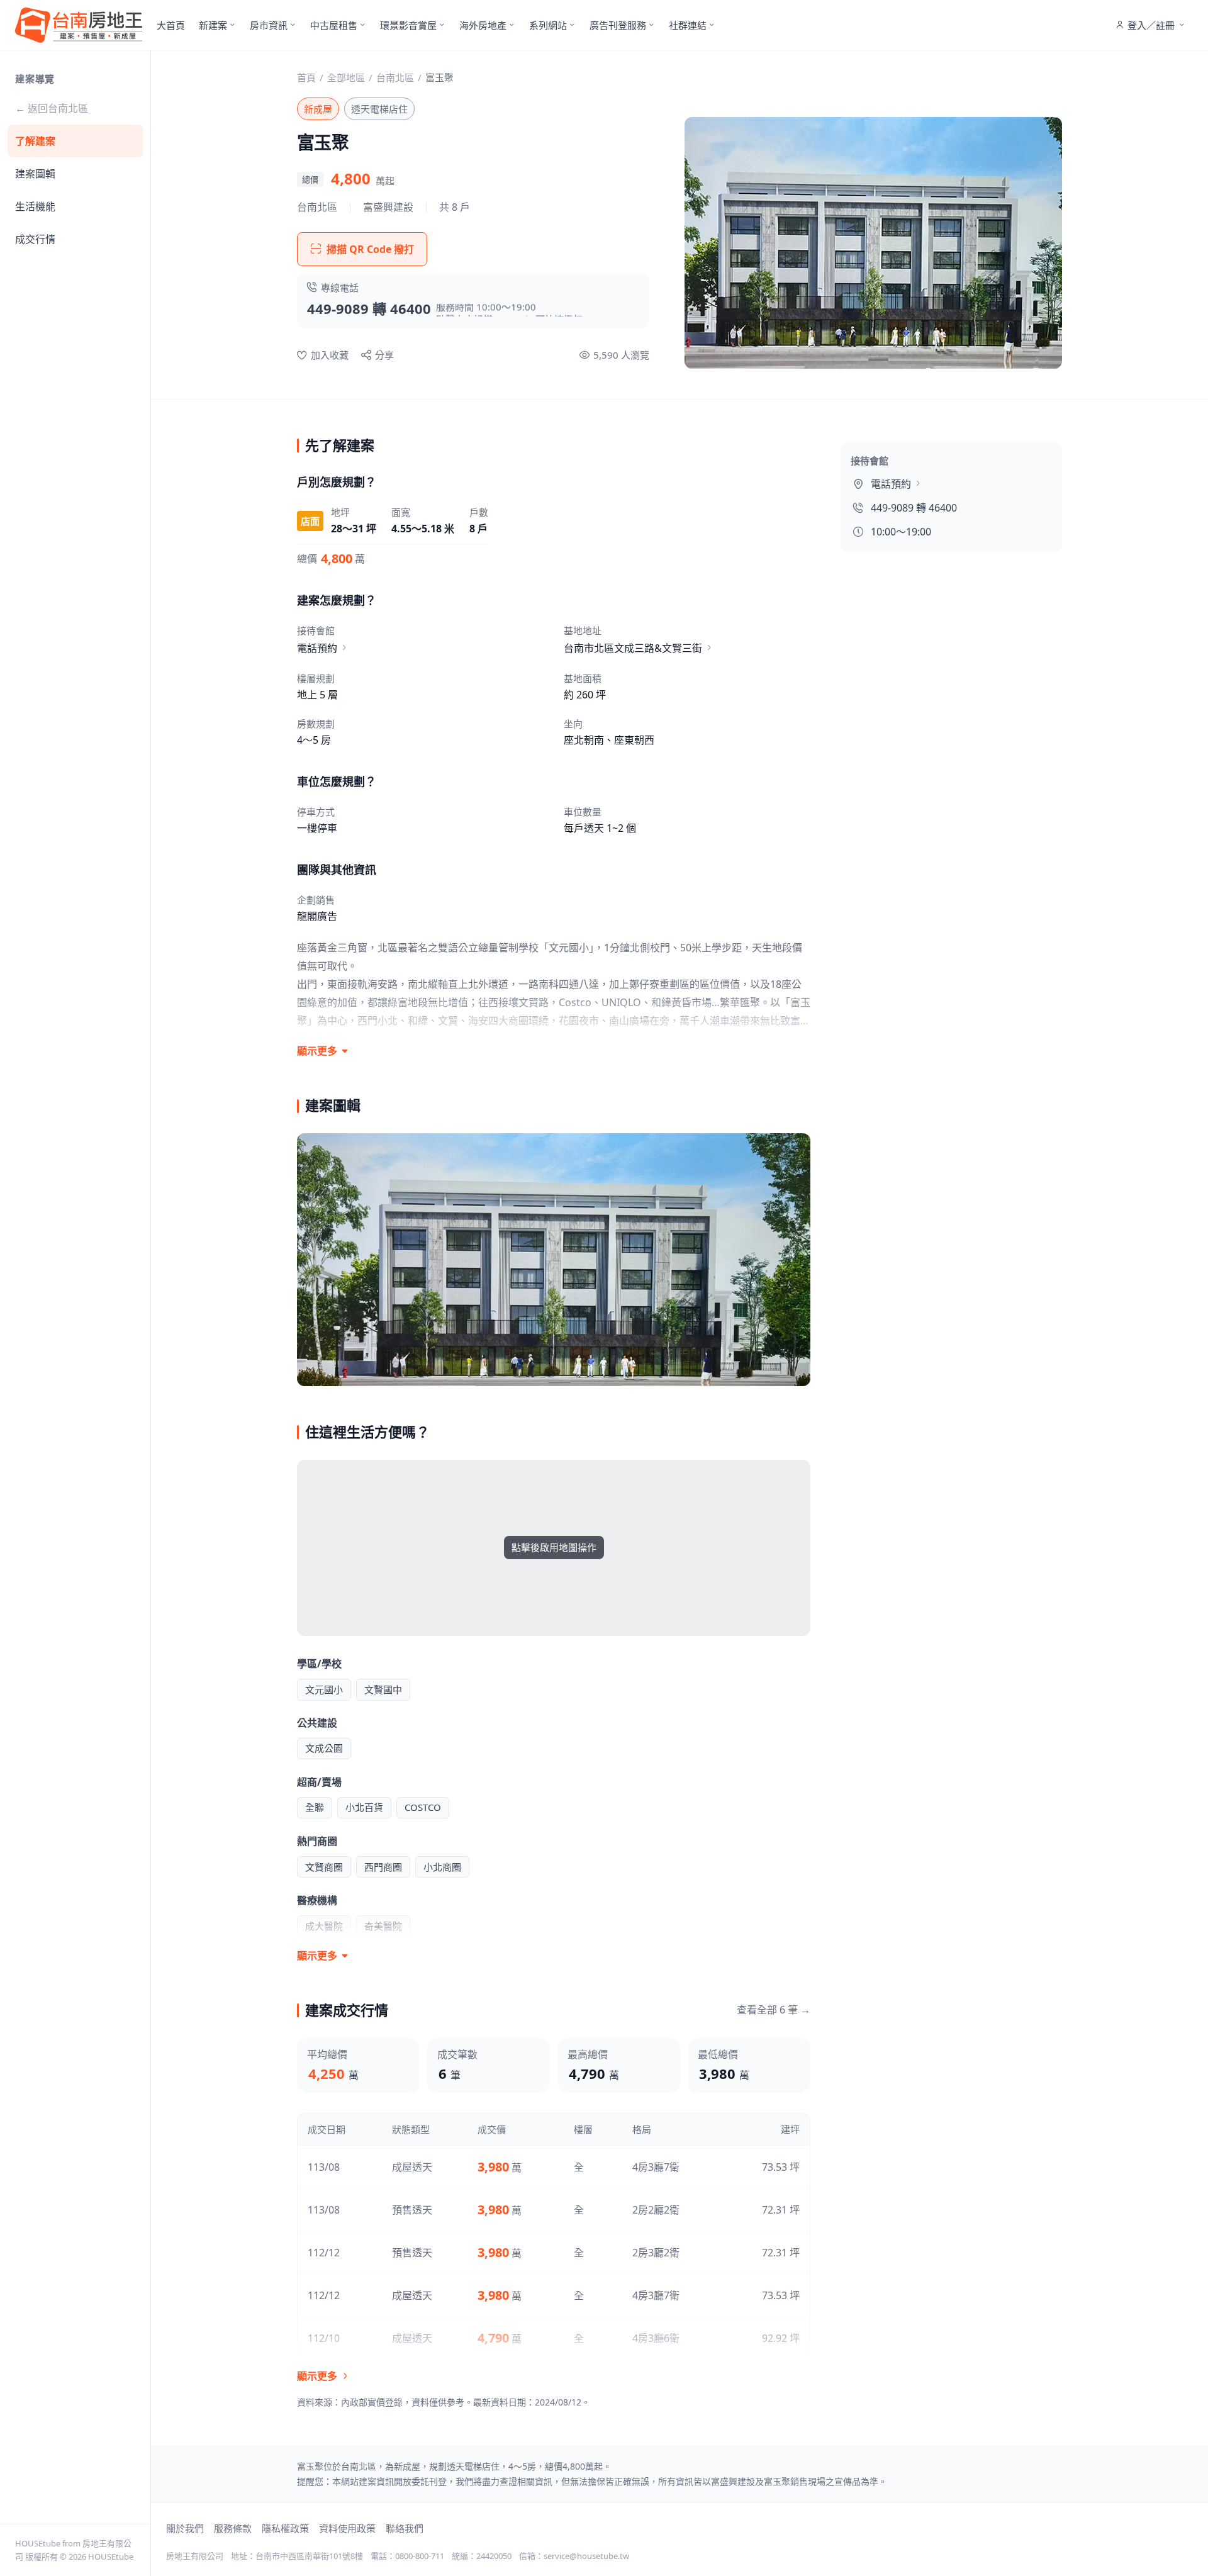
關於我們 (185, 2528)
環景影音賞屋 (408, 25)
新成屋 (318, 109)
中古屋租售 (334, 25)
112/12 (324, 2253)
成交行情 (35, 239)
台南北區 (395, 77)
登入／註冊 (1151, 25)
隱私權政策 (285, 2528)
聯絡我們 (405, 2528)
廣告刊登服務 (618, 25)
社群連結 (688, 25)
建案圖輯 (35, 174)
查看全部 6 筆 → (774, 2010)
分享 (384, 355)
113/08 (324, 2167)
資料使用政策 (347, 2528)
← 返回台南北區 (52, 108)
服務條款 (233, 2528)
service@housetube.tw (586, 2556)
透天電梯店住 (379, 109)
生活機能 (35, 206)
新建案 (213, 25)
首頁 (306, 77)
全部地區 (346, 77)
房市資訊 (269, 25)
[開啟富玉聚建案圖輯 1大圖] (554, 1259)
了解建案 (35, 141)
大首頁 (171, 25)
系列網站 (548, 25)
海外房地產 (483, 25)
